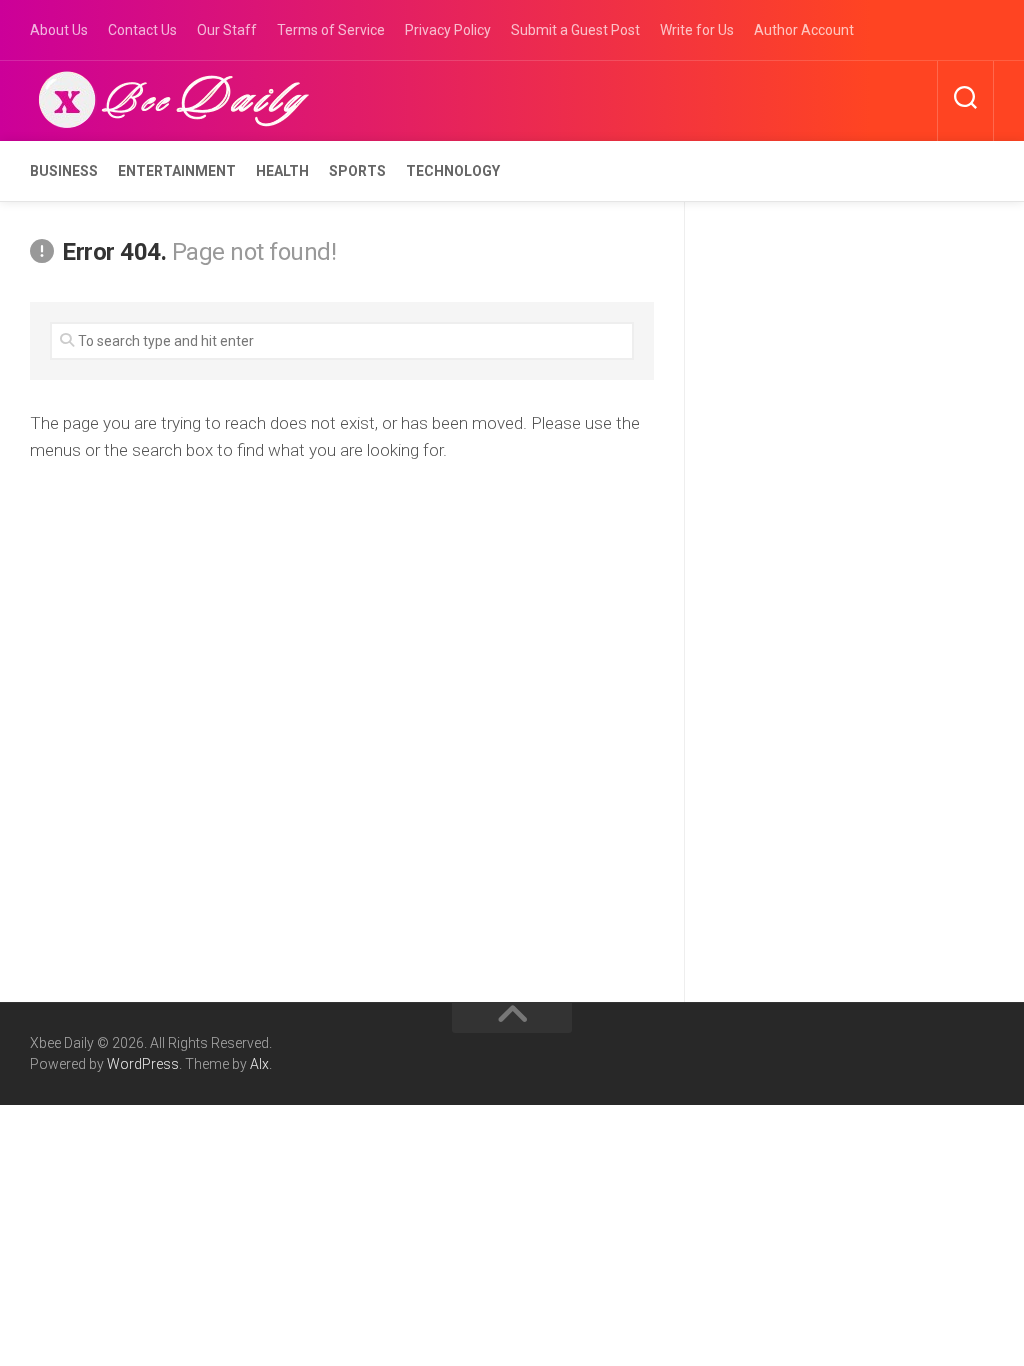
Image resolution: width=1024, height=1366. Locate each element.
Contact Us (142, 30)
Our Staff (227, 30)
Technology (453, 171)
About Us (59, 30)
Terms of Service (331, 30)
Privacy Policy (448, 30)
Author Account (804, 30)
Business (64, 171)
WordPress (143, 1064)
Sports (357, 171)
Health (282, 171)
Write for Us (697, 30)
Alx (259, 1064)
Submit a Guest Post (575, 30)
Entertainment (177, 171)
